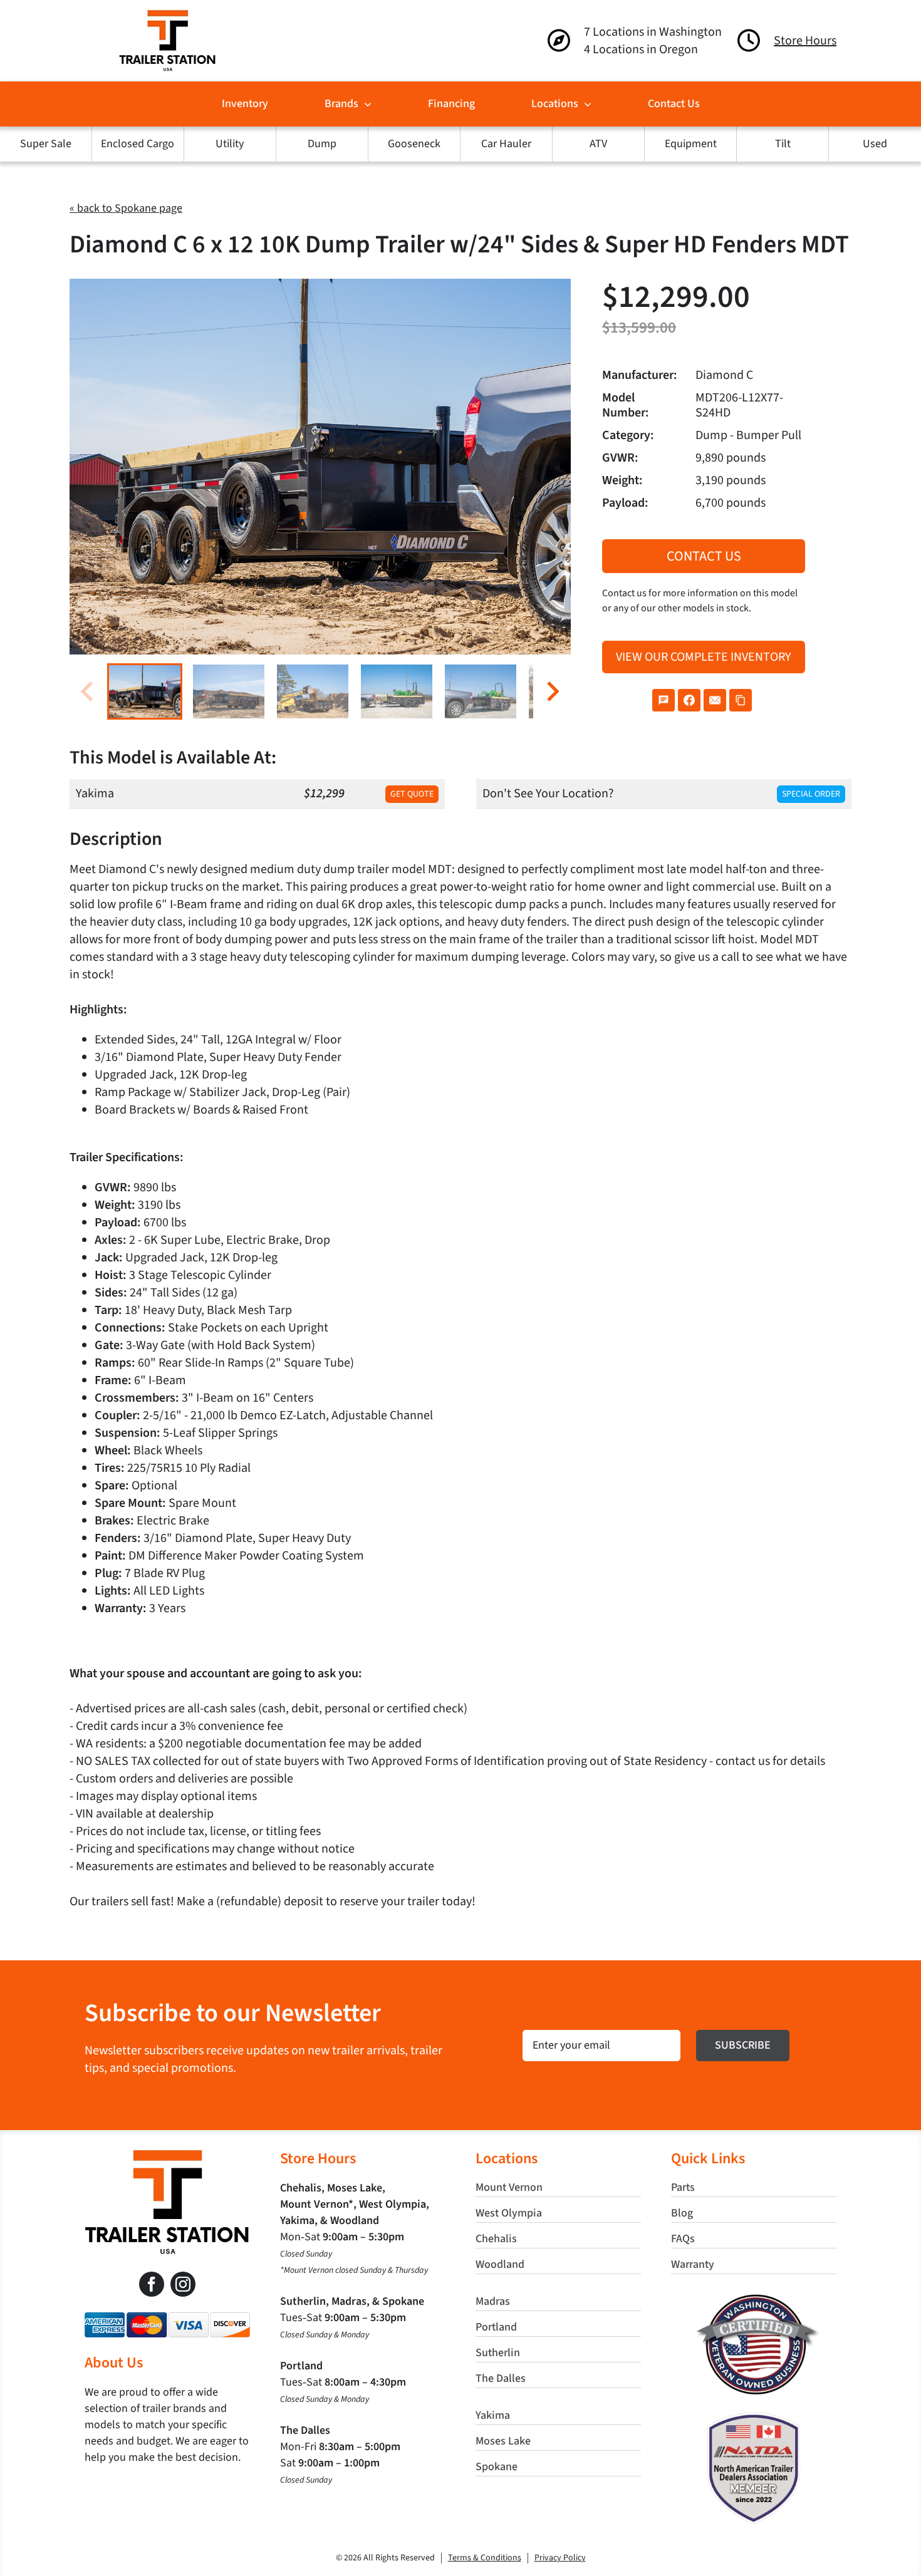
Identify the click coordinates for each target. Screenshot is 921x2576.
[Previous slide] (88, 691)
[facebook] (152, 2284)
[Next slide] (552, 691)
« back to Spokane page (126, 208)
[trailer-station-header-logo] (168, 16)
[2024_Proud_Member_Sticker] (754, 2418)
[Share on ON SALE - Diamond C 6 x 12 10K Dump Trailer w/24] (663, 700)
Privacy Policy (560, 2558)
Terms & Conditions (485, 2558)
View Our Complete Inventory (704, 657)
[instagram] (183, 2284)
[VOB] (754, 2299)
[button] (145, 691)
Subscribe (743, 2045)
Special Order (811, 794)
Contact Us (704, 556)
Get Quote (412, 794)
